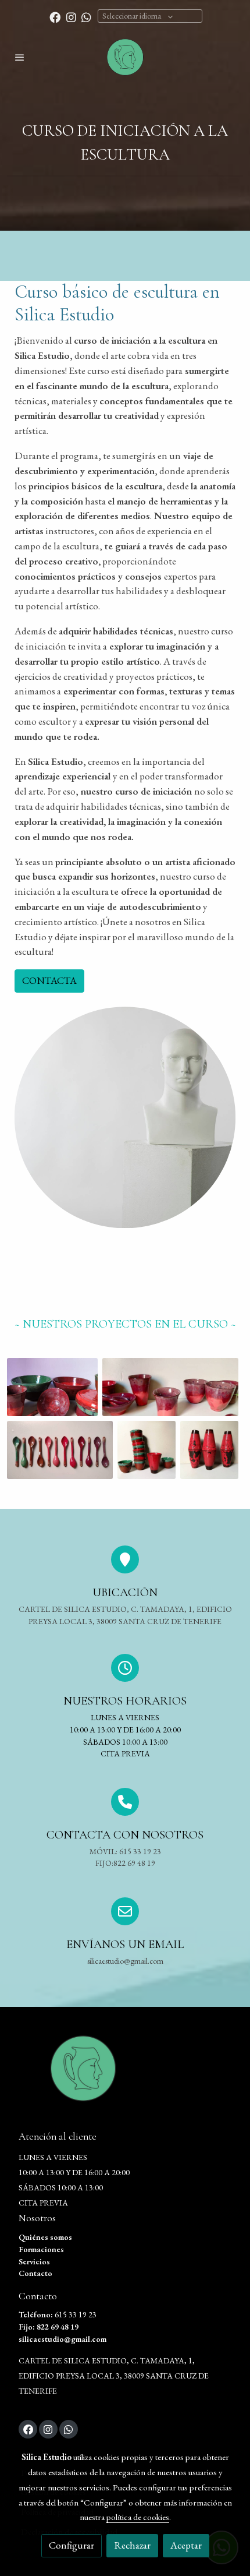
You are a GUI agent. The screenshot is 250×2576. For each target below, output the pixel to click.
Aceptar (186, 2545)
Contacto (35, 2273)
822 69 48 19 (58, 2327)
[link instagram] (71, 17)
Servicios (34, 2261)
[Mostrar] (52, 1387)
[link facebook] (55, 17)
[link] (125, 57)
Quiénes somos (45, 2237)
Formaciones (41, 2249)
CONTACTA (49, 980)
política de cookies (138, 2517)
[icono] (125, 1802)
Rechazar (132, 2545)
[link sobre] (125, 2075)
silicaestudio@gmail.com (63, 2339)
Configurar (72, 2545)
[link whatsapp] (86, 17)
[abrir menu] (20, 57)
